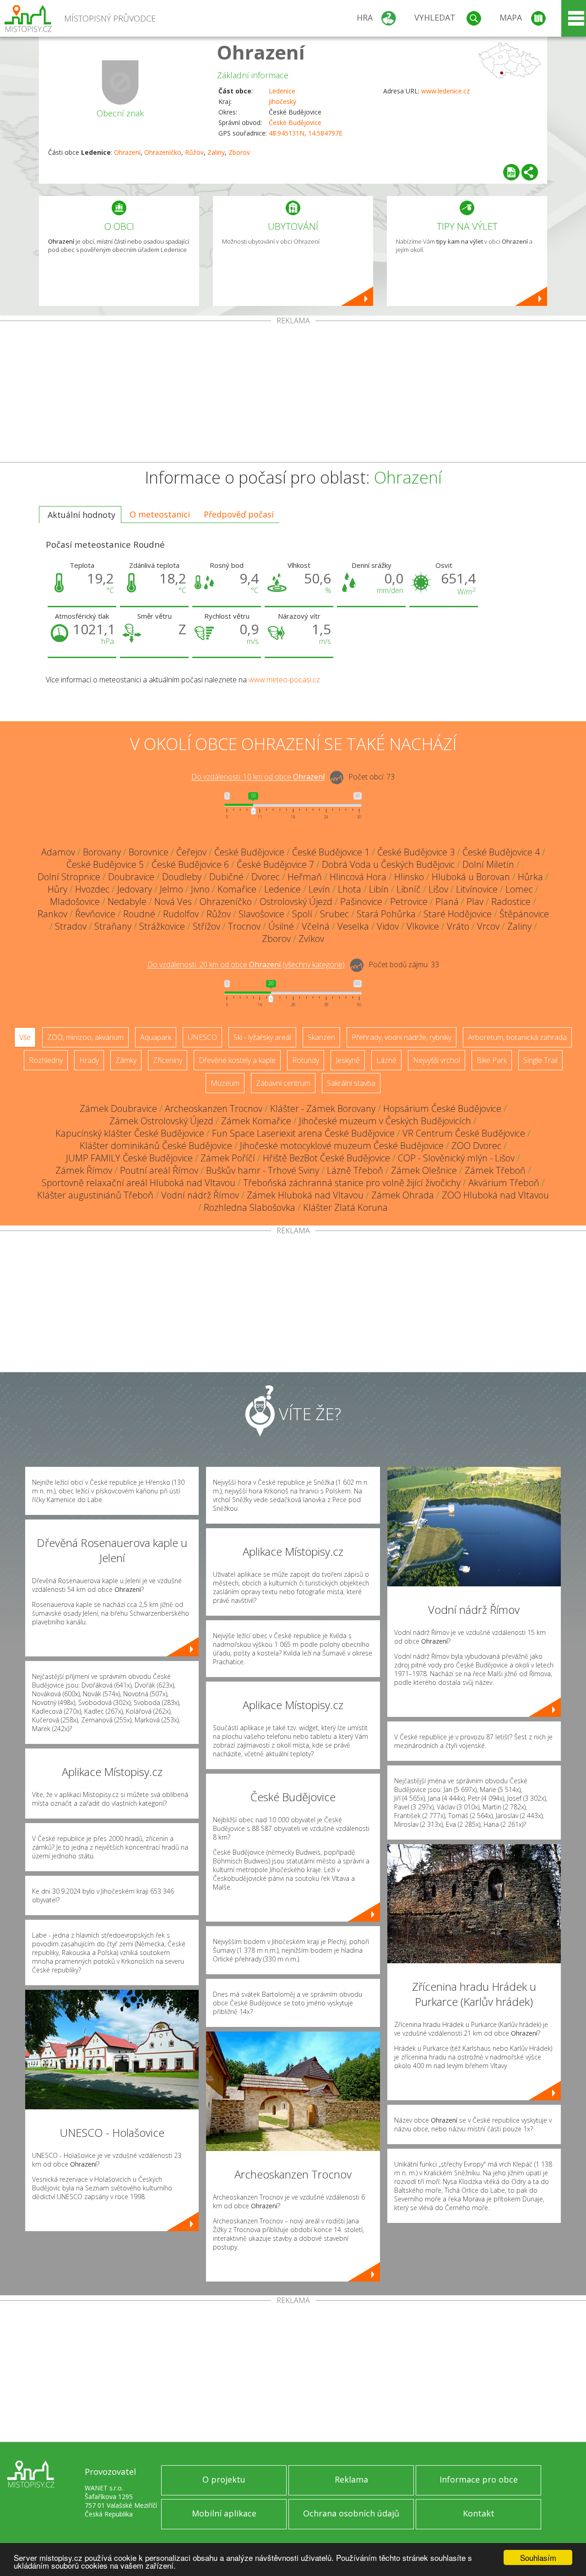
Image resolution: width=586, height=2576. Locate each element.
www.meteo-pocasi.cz (284, 680)
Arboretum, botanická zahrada (517, 1037)
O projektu (224, 2479)
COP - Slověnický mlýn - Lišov (456, 1158)
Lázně (386, 1060)
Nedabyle (127, 901)
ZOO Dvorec (476, 1146)
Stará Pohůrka (386, 914)
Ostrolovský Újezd (296, 901)
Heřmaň (305, 877)
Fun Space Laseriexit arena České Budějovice (303, 1133)
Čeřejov (191, 852)
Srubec (334, 914)
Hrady (89, 1060)
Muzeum (225, 1083)
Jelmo (171, 889)
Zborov (239, 152)
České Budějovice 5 (105, 864)
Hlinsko (409, 877)
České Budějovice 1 (331, 852)
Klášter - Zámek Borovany (323, 1108)
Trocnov (244, 926)
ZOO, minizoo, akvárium (85, 1037)
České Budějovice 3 (416, 852)
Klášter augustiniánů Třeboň (95, 1195)
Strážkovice (162, 926)
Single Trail (540, 1060)
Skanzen (321, 1037)
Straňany (113, 926)
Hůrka (530, 877)
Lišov (438, 889)
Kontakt (479, 2513)
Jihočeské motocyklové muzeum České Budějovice (342, 1146)
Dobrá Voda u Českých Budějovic (388, 864)
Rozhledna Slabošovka (250, 1207)
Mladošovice (75, 901)
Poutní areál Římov (159, 1170)
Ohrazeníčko (163, 152)
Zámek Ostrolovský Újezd (161, 1121)
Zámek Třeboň (495, 1170)
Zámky (126, 1060)
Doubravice (131, 877)
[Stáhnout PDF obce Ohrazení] (511, 172)
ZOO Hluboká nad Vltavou (495, 1195)
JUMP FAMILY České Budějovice (129, 1158)
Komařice (237, 889)
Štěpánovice (524, 914)
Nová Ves (173, 901)
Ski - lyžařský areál (262, 1037)
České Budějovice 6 (190, 864)
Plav (475, 901)
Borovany (102, 852)
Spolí (302, 914)
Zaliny (216, 152)
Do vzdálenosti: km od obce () (246, 965)
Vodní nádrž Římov (200, 1195)
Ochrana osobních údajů (351, 2513)
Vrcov (488, 926)
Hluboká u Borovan (471, 877)
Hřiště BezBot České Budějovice (326, 1158)
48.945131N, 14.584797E (306, 133)
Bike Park (492, 1060)
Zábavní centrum (283, 1083)
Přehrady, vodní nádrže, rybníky (402, 1037)
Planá (447, 901)
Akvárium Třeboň (504, 1183)
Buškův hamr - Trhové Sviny (263, 1170)
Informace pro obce (479, 2479)
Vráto (458, 926)
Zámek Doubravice (118, 1108)
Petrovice (409, 901)
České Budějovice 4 (501, 852)
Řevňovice (95, 914)
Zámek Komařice (256, 1121)
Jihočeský (282, 101)
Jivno (200, 889)
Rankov (52, 914)
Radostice (511, 901)
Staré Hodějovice (458, 914)
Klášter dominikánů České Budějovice (156, 1146)
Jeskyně (348, 1060)
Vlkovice (423, 926)
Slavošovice (261, 914)
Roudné (139, 914)
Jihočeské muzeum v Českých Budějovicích (385, 1121)
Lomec (519, 889)
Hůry (57, 889)
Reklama (351, 2479)
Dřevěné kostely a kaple (237, 1060)
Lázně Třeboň (355, 1170)
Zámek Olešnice (424, 1170)
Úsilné (281, 926)
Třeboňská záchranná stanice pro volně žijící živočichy (352, 1183)
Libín (379, 889)
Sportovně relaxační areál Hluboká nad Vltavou (138, 1183)
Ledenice (282, 91)
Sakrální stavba (351, 1083)
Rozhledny (46, 1060)
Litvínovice (477, 889)
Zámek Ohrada (403, 1195)
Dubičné (226, 877)
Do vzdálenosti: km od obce (258, 777)
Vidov (388, 926)
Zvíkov (311, 939)
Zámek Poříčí (228, 1158)
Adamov (58, 852)
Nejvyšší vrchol (437, 1060)
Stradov (71, 926)
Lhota (350, 889)
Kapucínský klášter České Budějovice (130, 1133)
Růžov (194, 152)
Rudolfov (181, 914)
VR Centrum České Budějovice (464, 1133)
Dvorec (266, 877)
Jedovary (135, 889)
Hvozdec (92, 889)
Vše (25, 1037)
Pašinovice (361, 901)
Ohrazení (261, 52)
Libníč (409, 889)
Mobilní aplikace (224, 2513)
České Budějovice (295, 123)
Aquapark (156, 1037)
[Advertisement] (293, 393)
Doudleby (182, 877)
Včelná (316, 926)
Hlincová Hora (358, 877)
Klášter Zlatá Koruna (345, 1207)
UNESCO (202, 1037)
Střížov (206, 926)
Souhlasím (538, 2557)
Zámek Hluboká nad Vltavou (305, 1195)
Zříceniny (168, 1060)
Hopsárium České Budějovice (442, 1108)
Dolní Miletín (488, 864)
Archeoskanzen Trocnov (214, 1108)
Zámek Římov (84, 1170)
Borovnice (149, 852)
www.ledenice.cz (445, 91)
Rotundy (306, 1060)
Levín (319, 889)
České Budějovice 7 (275, 864)
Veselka (353, 926)
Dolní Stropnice (69, 877)
